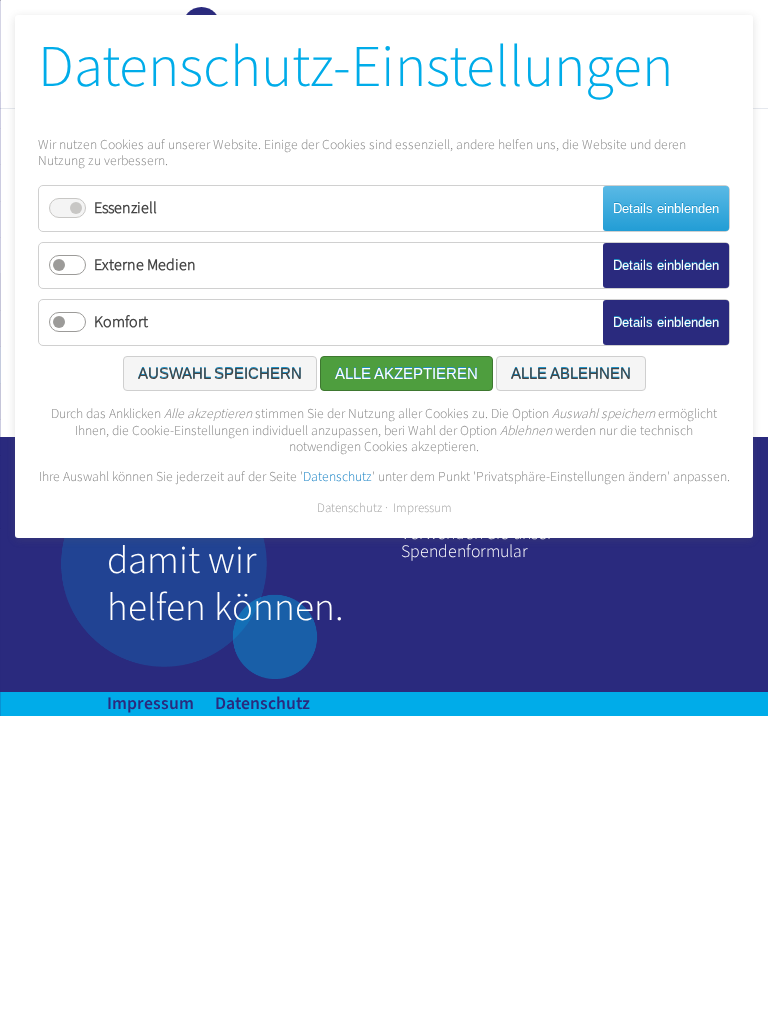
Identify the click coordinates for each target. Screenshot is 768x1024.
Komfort (121, 322)
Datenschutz (262, 703)
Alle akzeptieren (406, 373)
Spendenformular (464, 551)
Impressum (150, 703)
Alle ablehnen (571, 373)
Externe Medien (145, 265)
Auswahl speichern (220, 373)
